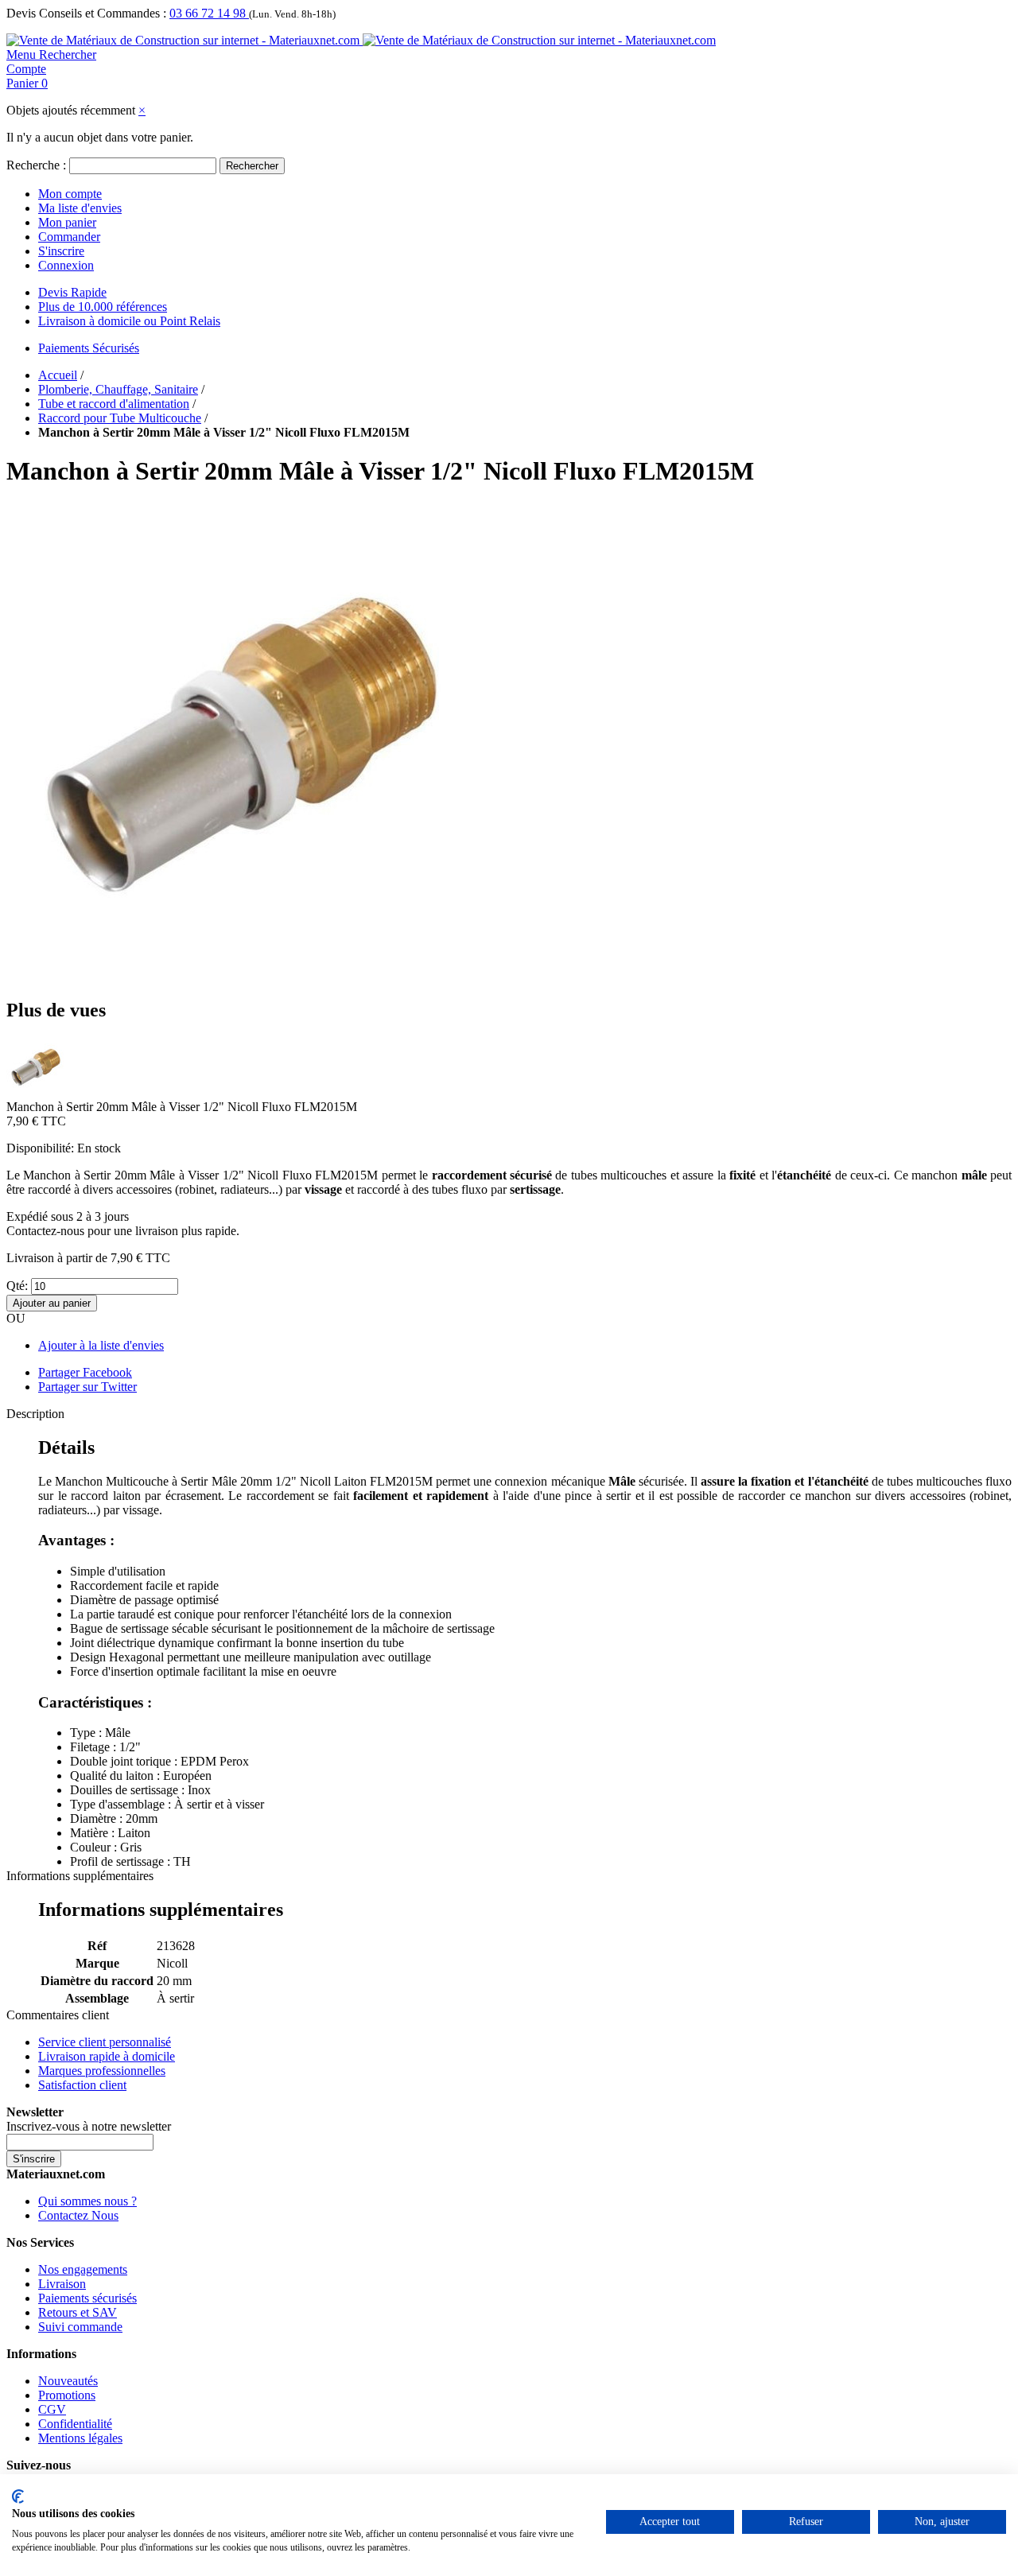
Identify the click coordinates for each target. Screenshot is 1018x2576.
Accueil (58, 375)
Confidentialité (75, 2424)
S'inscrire (61, 251)
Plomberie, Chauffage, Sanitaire (118, 389)
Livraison (62, 2284)
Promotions (67, 2395)
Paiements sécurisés (87, 2298)
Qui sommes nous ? (87, 2201)
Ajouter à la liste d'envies (101, 1345)
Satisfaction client (82, 2085)
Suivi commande (80, 2327)
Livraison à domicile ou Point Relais (129, 321)
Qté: (17, 1286)
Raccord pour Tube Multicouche (120, 418)
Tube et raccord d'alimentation (114, 404)
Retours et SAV (78, 2312)
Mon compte (70, 194)
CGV (52, 2409)
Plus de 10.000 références (103, 307)
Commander (69, 237)
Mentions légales (80, 2438)
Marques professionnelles (102, 2071)
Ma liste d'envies (80, 208)
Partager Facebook (85, 1372)
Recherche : (36, 165)
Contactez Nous (78, 2215)
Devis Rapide (72, 292)
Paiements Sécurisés (89, 348)
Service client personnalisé (105, 2042)
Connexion (66, 265)
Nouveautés (68, 2381)
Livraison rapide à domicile (107, 2056)
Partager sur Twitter (87, 1387)
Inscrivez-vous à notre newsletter (89, 2126)
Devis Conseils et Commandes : (86, 13)
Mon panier (67, 222)
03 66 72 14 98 (209, 13)
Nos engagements (83, 2269)
